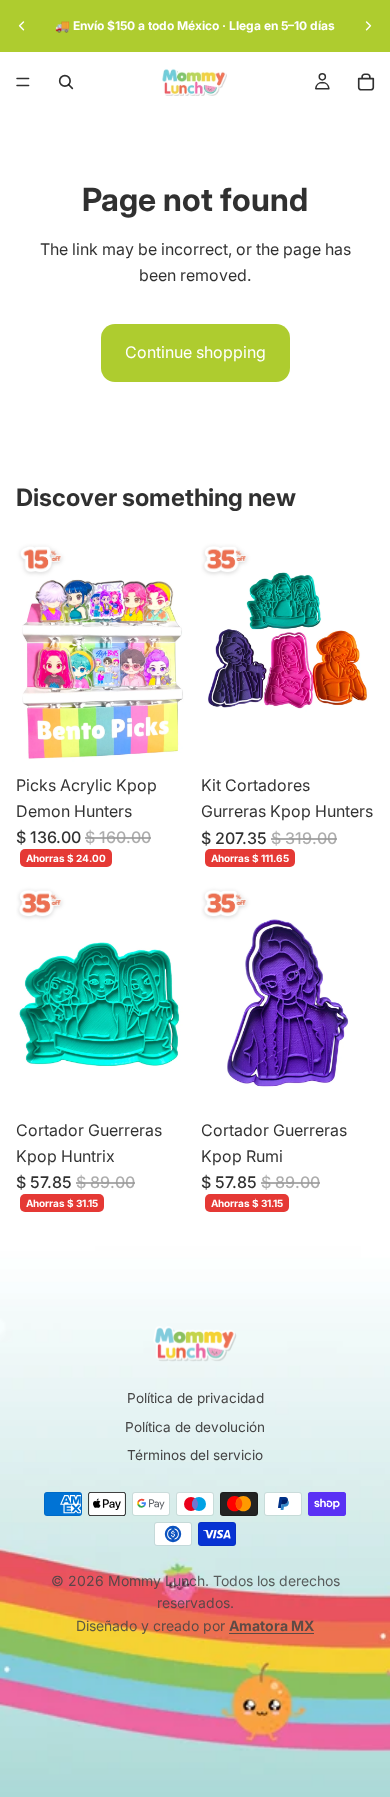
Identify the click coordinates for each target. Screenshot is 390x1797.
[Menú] (23, 82)
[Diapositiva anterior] (22, 26)
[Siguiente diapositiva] (368, 26)
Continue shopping (195, 352)
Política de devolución (195, 1427)
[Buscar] (66, 82)
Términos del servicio (195, 1455)
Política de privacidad (195, 1398)
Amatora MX (271, 1625)
